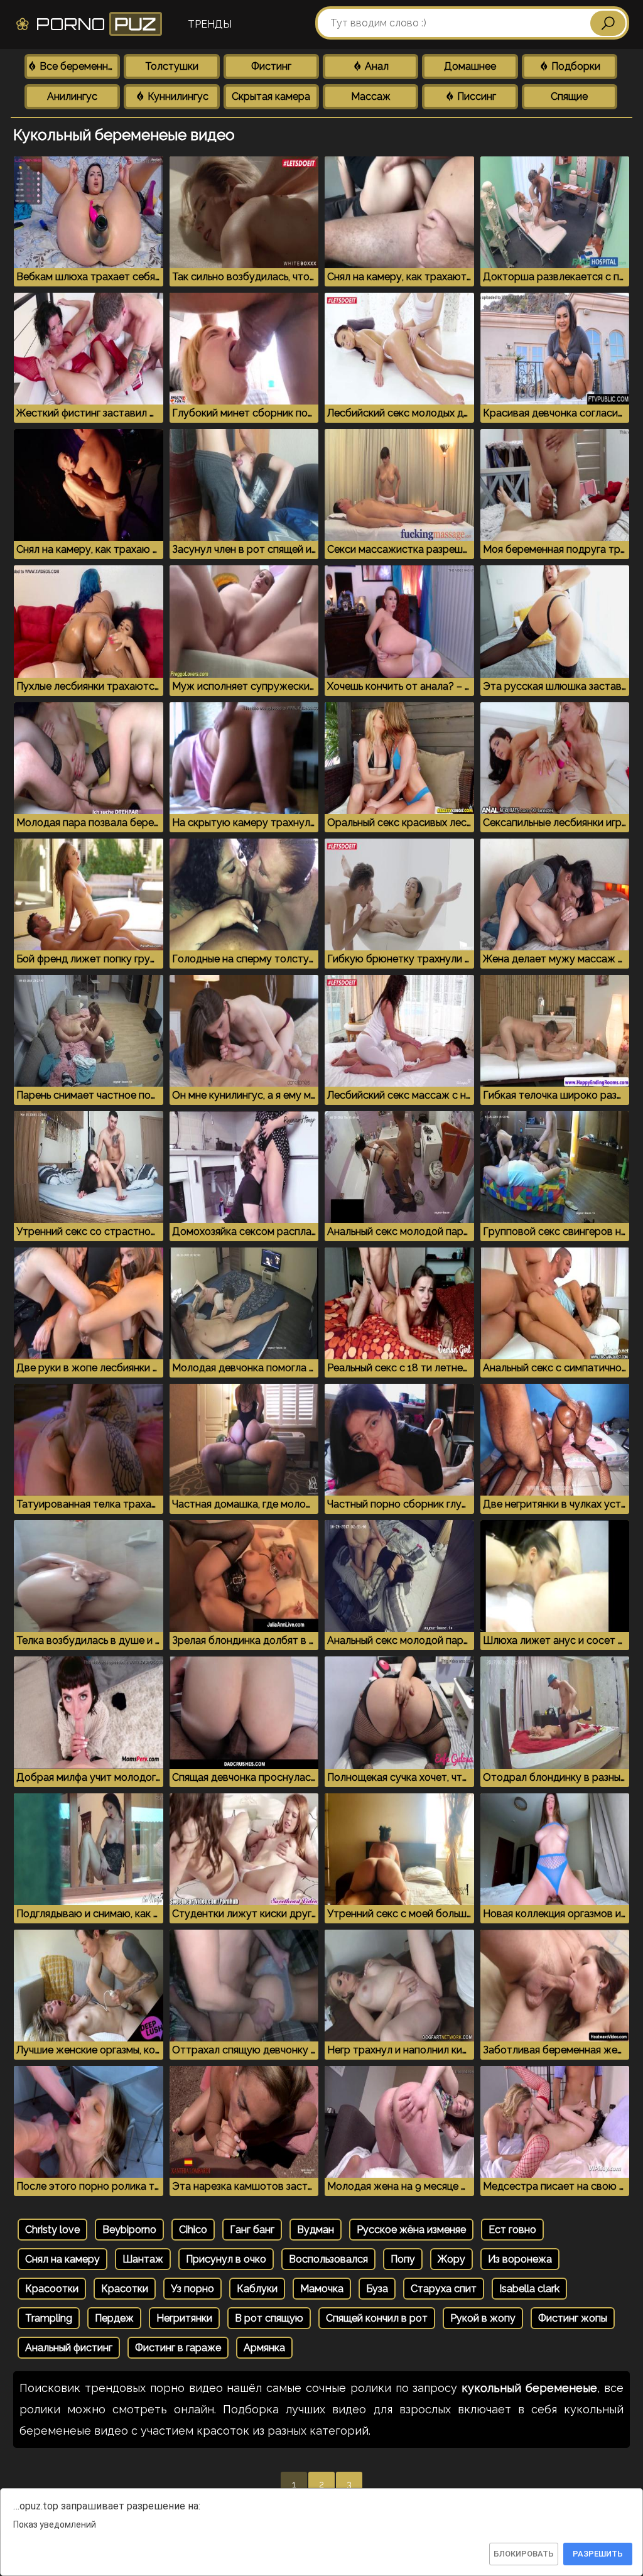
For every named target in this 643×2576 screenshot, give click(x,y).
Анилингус (72, 96)
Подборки (575, 66)
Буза (377, 2289)
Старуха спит (444, 2289)
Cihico (193, 2230)
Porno (94, 24)
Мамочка (322, 2289)
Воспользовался (328, 2259)
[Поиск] (608, 23)
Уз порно (192, 2289)
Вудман (316, 2230)
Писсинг (475, 96)
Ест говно (512, 2230)
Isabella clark (529, 2289)
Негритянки (184, 2318)
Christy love (52, 2230)
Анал (376, 66)
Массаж (371, 96)
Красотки (125, 2289)
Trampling (49, 2318)
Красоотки (52, 2289)
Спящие (569, 96)
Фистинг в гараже (178, 2348)
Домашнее (470, 66)
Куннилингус (177, 96)
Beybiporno (129, 2230)
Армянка (264, 2348)
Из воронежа (520, 2259)
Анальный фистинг (69, 2348)
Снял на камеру (62, 2259)
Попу (403, 2259)
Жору (451, 2259)
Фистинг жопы (573, 2318)
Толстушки (172, 66)
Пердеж (114, 2318)
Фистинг (271, 66)
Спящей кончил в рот (377, 2318)
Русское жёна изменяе (411, 2230)
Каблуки (257, 2289)
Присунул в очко (226, 2259)
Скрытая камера (271, 96)
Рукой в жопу (483, 2318)
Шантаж (143, 2259)
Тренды (210, 24)
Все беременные (78, 66)
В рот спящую (269, 2318)
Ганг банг (252, 2230)
